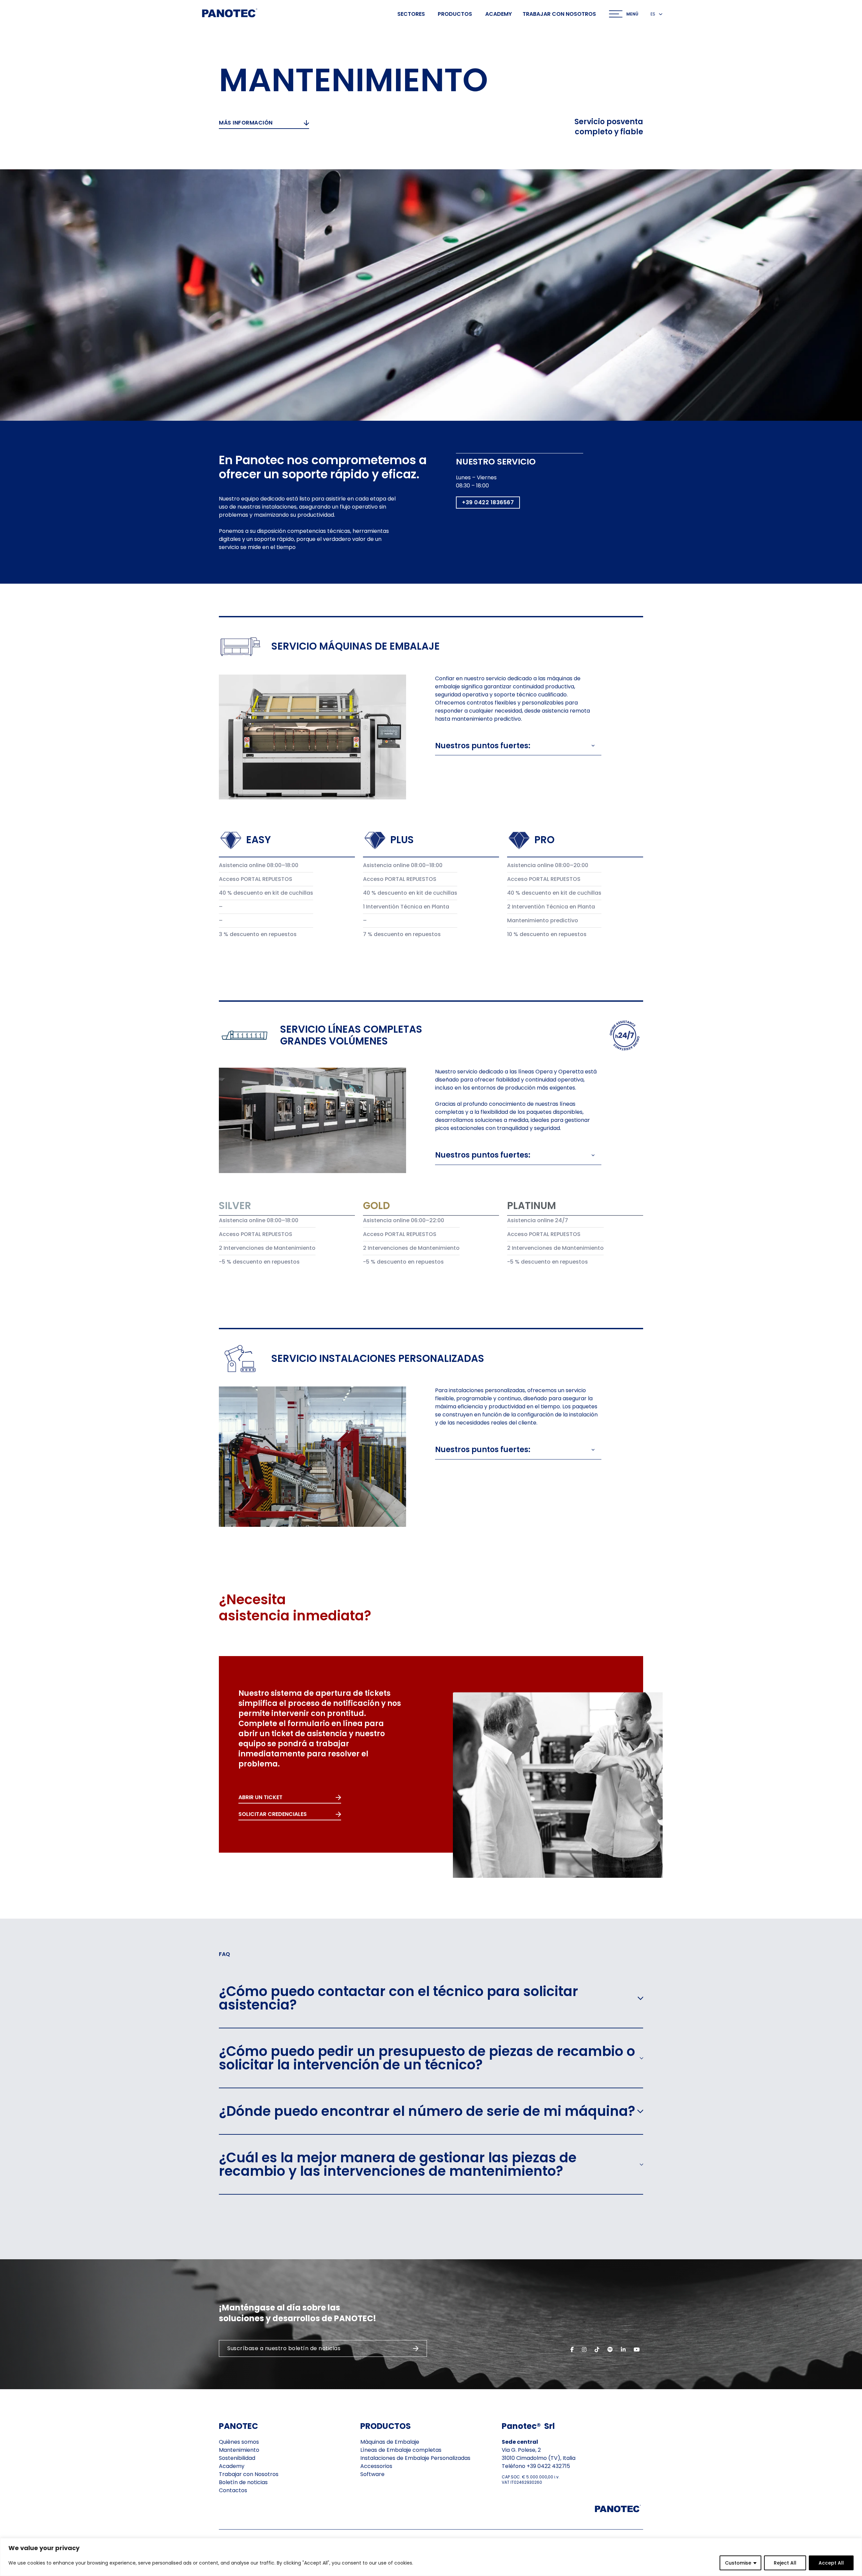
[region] (431, 2557)
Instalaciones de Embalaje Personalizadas (415, 2458)
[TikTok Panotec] (597, 2349)
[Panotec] (230, 14)
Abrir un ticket (260, 1797)
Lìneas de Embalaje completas (401, 2450)
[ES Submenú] (661, 14)
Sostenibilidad (237, 2458)
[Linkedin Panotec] (623, 2349)
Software (372, 2474)
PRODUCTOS (386, 2426)
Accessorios (376, 2466)
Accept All (831, 2563)
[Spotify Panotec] (610, 2349)
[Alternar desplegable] (616, 14)
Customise (738, 2563)
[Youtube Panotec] (637, 2349)
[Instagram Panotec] (584, 2349)
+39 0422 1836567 (488, 502)
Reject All (785, 2563)
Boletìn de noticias (243, 2482)
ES (653, 14)
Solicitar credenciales (273, 1814)
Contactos (233, 2490)
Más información (246, 123)
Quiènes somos (239, 2442)
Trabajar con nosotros (559, 14)
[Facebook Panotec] (572, 2349)
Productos (455, 14)
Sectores (411, 14)
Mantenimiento (239, 2450)
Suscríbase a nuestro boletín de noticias (284, 2348)
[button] (515, 746)
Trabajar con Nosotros (249, 2474)
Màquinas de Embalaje (390, 2442)
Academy (499, 14)
